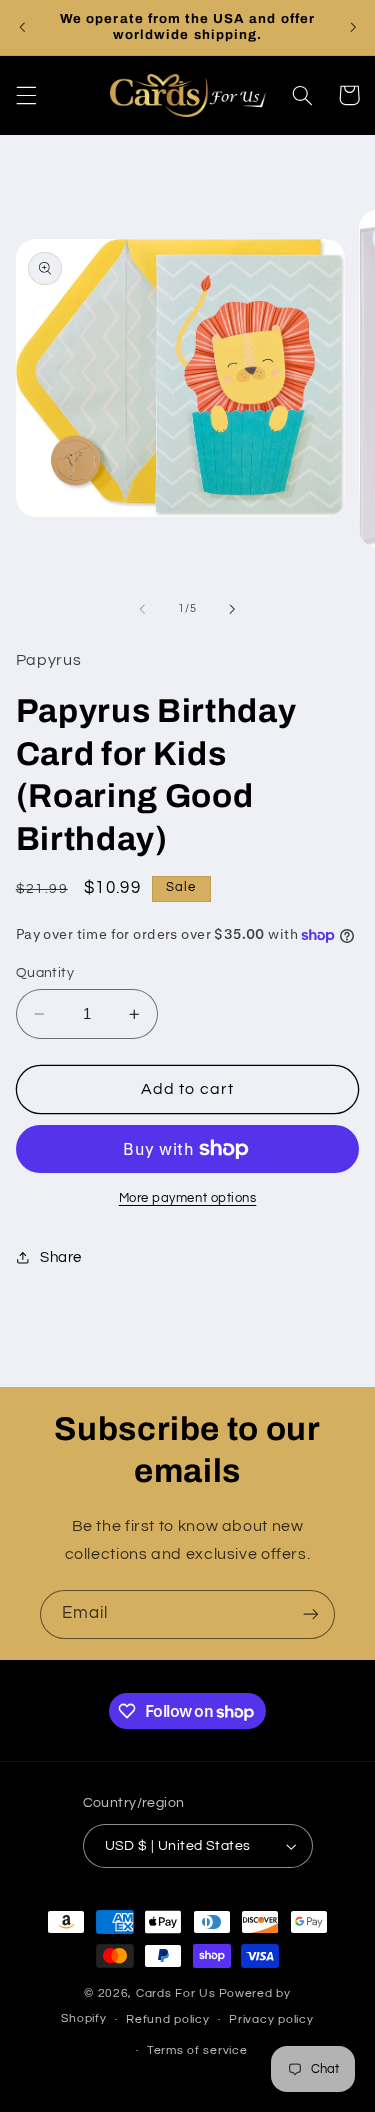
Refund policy (168, 2019)
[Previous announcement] (22, 27)
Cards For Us (176, 1993)
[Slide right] (233, 609)
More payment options (188, 1198)
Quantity (45, 973)
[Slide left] (142, 609)
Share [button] (61, 1257)
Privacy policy (271, 2019)
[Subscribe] (311, 1614)
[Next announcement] (353, 27)
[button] (26, 95)
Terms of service (197, 2050)
